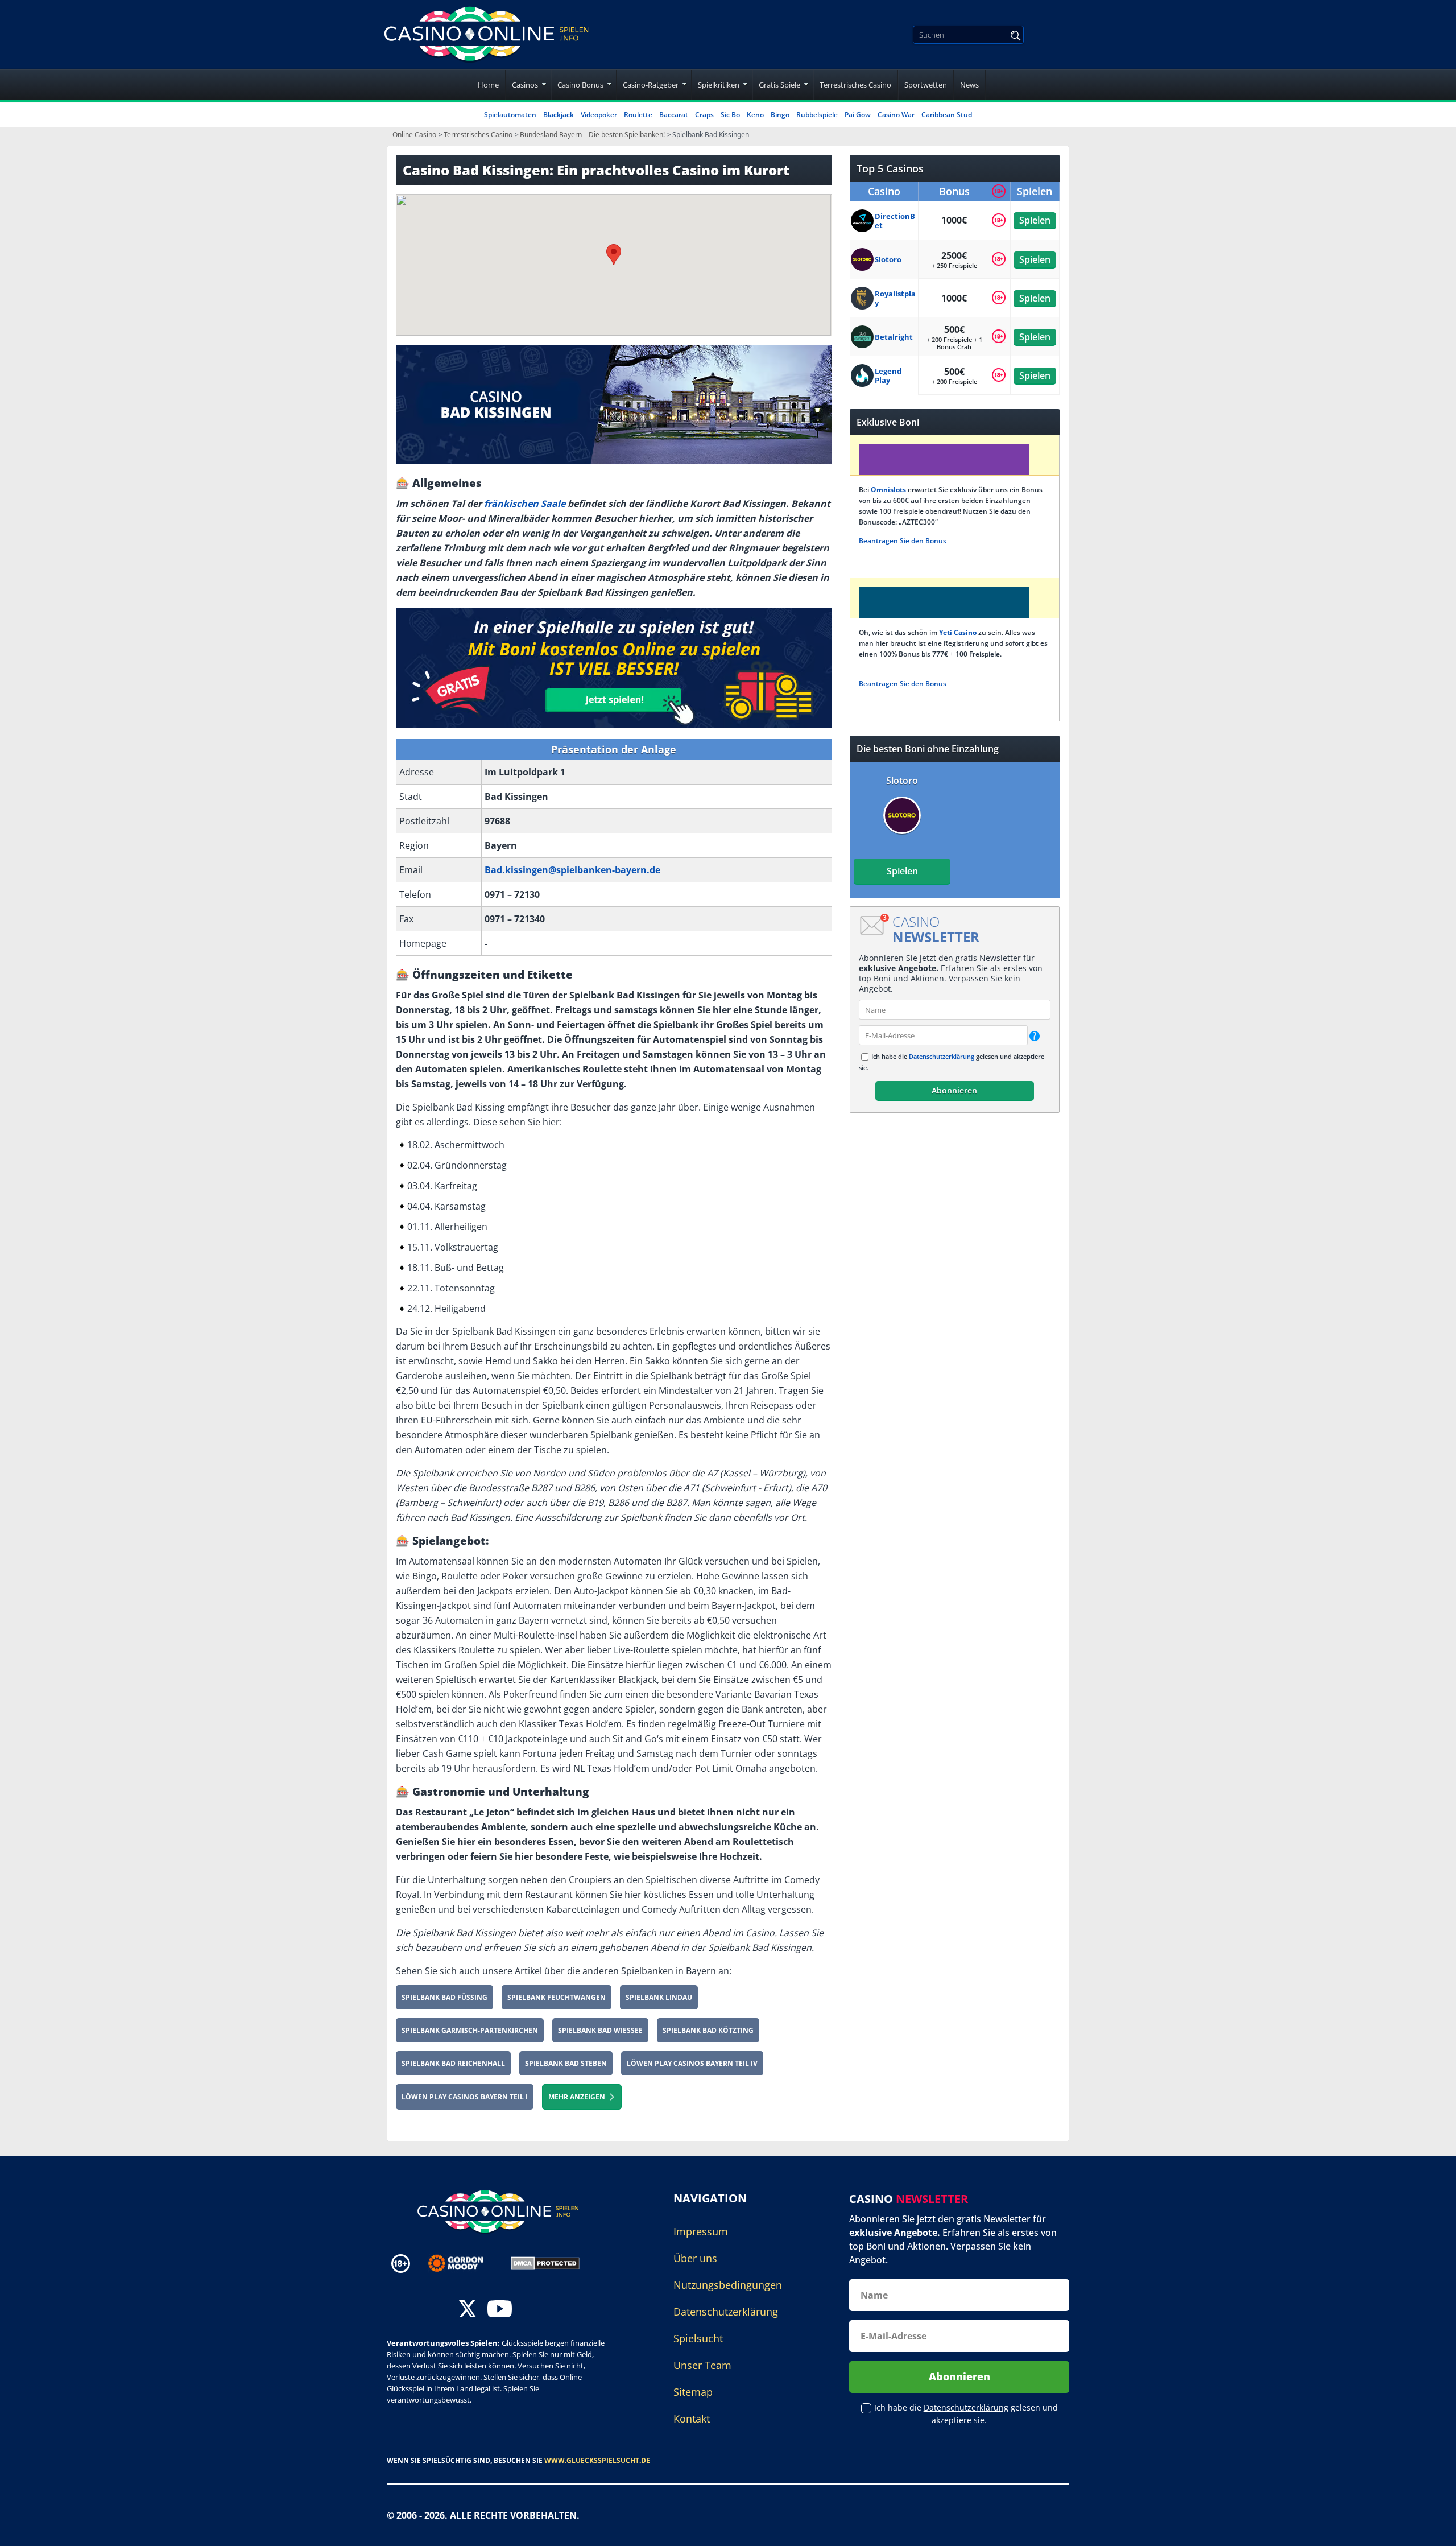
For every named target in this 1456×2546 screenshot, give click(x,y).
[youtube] (500, 2310)
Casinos (525, 85)
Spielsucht (698, 2338)
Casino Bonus (580, 85)
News (969, 85)
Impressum (701, 2231)
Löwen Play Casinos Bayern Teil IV (692, 2063)
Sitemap (693, 2392)
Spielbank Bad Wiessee (600, 2030)
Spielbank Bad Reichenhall (453, 2063)
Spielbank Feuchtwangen (557, 1997)
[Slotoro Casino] (863, 259)
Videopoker (599, 115)
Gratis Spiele (779, 85)
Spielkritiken (719, 85)
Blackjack (559, 115)
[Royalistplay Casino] (863, 298)
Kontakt (692, 2419)
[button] (614, 255)
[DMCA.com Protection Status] (545, 2263)
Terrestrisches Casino (855, 85)
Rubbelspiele (817, 115)
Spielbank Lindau (659, 1997)
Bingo (780, 115)
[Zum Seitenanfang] (1433, 2529)
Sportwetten (926, 85)
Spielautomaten (510, 115)
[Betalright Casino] (863, 337)
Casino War (896, 115)
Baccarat (674, 115)
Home (488, 85)
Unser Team (702, 2365)
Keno (755, 115)
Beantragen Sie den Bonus (903, 541)
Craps (704, 115)
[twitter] (468, 2310)
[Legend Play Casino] (863, 375)
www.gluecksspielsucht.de (597, 2460)
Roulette (638, 115)
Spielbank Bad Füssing (444, 1997)
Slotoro (902, 781)
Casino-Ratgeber (651, 85)
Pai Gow (858, 115)
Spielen (1035, 220)
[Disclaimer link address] (464, 2263)
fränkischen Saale (525, 504)
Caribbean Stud (947, 115)
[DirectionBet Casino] (863, 221)
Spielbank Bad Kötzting (708, 2030)
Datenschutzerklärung (942, 1056)
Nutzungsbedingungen (728, 2285)
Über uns (695, 2258)
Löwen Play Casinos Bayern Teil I (465, 2097)
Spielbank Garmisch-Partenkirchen (470, 2030)
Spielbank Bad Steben (566, 2063)
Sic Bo (730, 115)
